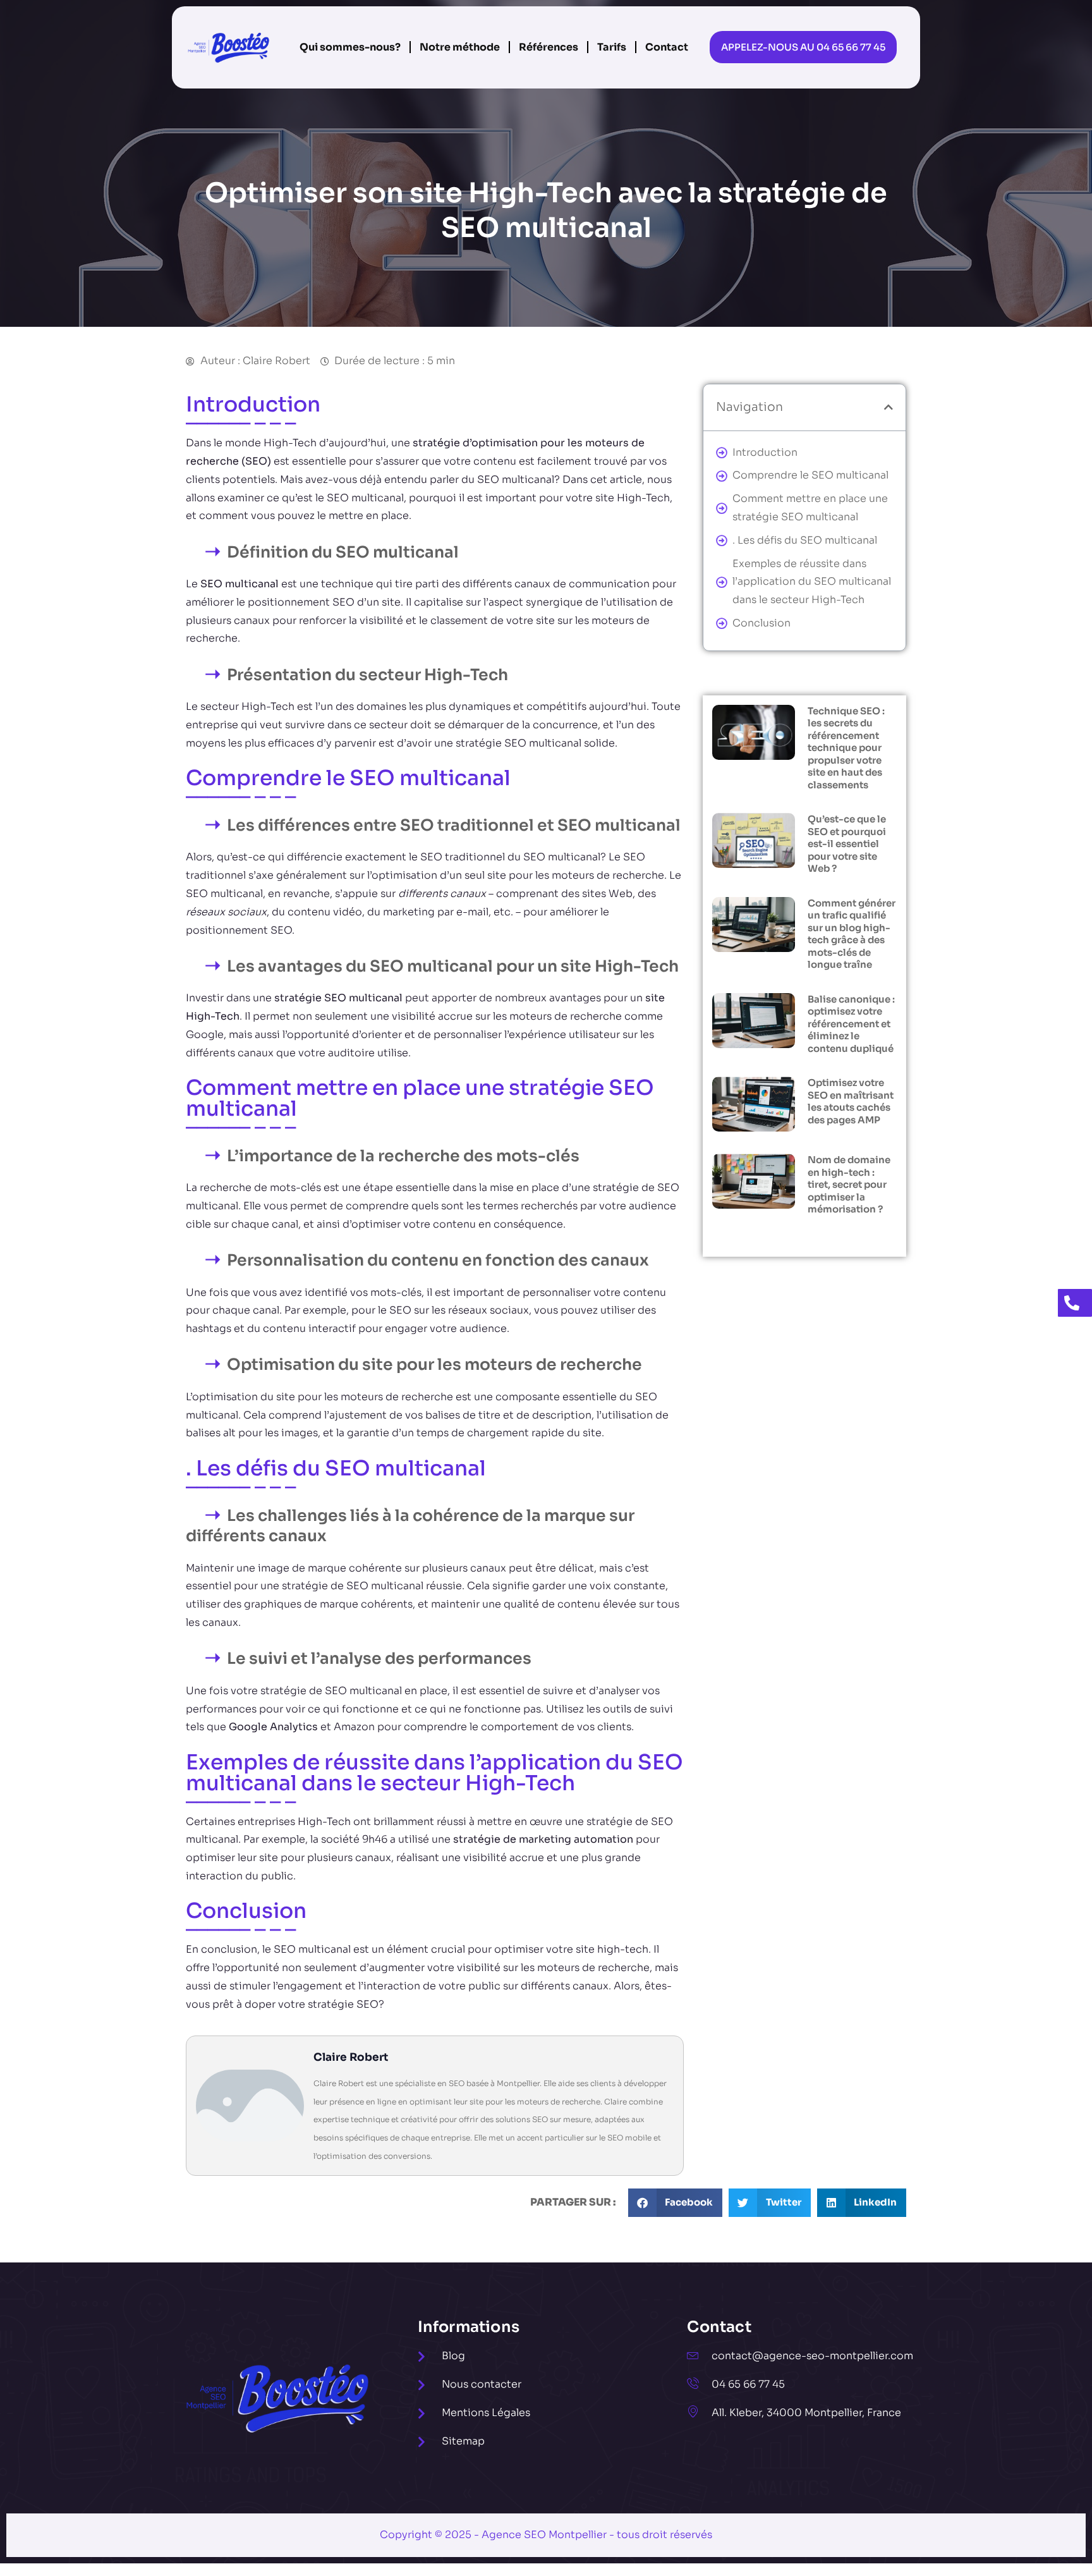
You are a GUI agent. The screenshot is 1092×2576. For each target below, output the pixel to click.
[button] (889, 407)
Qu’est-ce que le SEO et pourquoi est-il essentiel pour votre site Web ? (847, 844)
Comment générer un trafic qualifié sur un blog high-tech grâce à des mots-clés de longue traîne (852, 934)
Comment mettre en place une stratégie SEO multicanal (810, 508)
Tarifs (612, 47)
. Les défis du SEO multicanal (805, 540)
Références (549, 47)
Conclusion (761, 623)
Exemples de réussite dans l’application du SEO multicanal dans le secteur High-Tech (812, 582)
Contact (667, 47)
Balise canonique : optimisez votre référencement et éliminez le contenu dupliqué (851, 1024)
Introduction (765, 452)
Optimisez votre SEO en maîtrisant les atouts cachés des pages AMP (851, 1101)
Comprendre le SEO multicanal (810, 475)
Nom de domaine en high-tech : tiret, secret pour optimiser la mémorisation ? (849, 1184)
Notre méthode (460, 47)
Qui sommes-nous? (350, 47)
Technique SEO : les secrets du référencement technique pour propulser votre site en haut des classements (846, 748)
